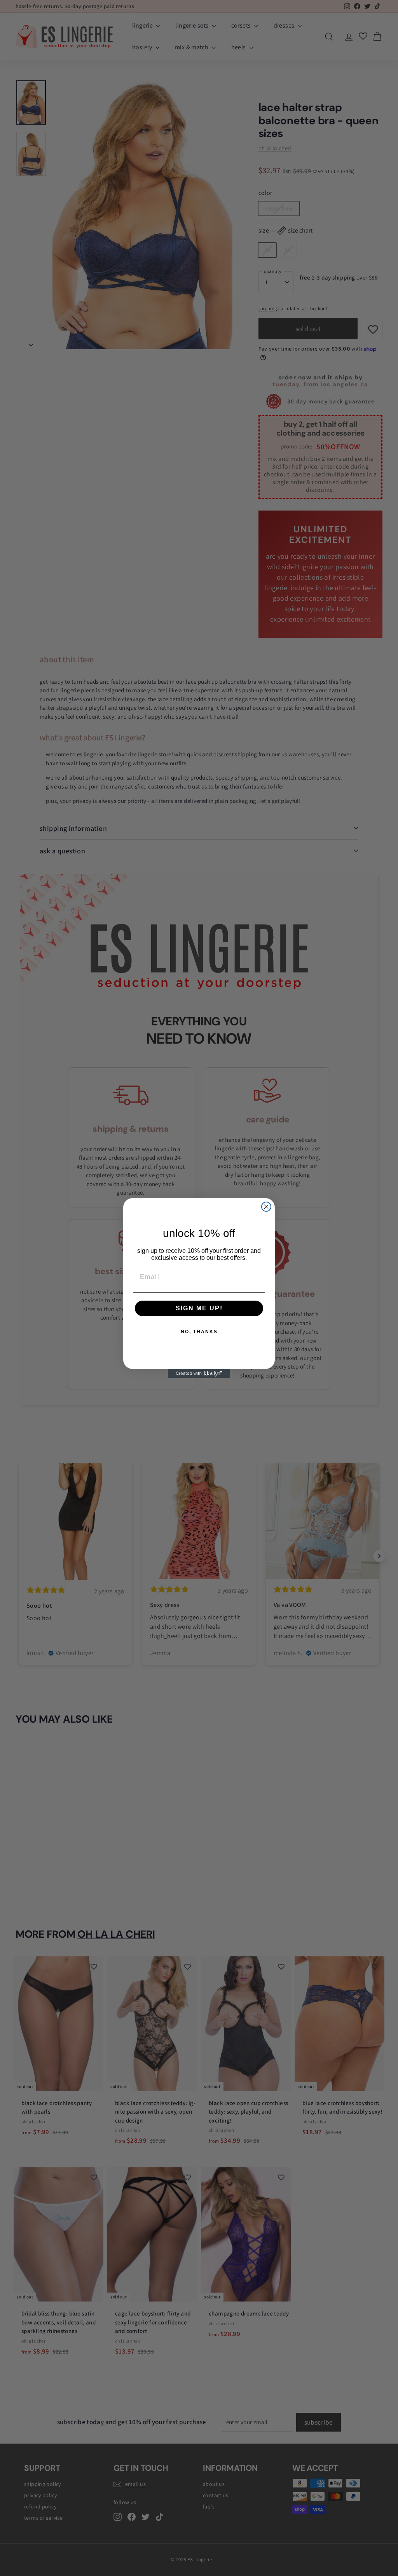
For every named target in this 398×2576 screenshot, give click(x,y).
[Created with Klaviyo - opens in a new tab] (199, 1374)
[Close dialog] (266, 1207)
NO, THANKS (199, 1332)
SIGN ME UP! (199, 1308)
